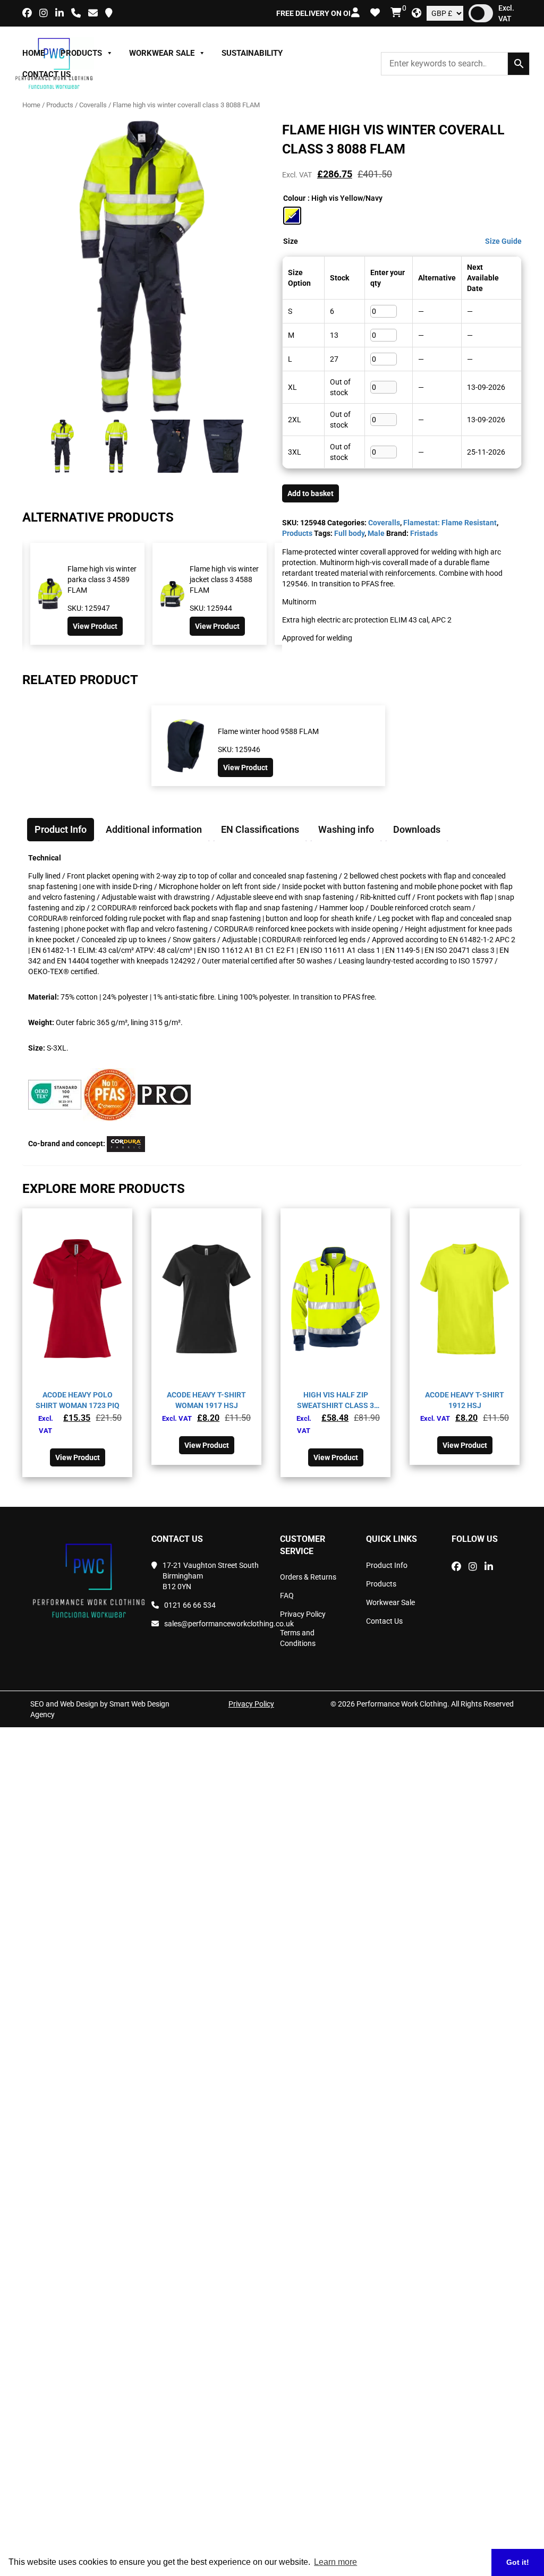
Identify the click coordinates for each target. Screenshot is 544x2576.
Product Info (387, 1565)
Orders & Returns (308, 1577)
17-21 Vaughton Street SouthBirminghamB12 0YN (211, 1576)
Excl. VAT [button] (506, 13)
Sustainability (252, 53)
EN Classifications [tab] (260, 829)
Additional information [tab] (154, 829)
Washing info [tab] (346, 829)
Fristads (424, 533)
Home (33, 53)
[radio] (292, 216)
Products (81, 53)
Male (376, 533)
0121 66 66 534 (190, 1605)
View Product (35, 626)
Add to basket (311, 493)
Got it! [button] (518, 2562)
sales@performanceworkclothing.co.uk (214, 1624)
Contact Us (46, 74)
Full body (349, 533)
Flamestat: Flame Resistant (450, 523)
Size (291, 241)
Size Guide (503, 241)
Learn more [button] (335, 2562)
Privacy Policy (303, 1614)
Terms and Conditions (298, 1638)
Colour (294, 198)
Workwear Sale (162, 53)
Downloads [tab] (417, 829)
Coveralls (93, 105)
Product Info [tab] (61, 829)
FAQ (287, 1596)
